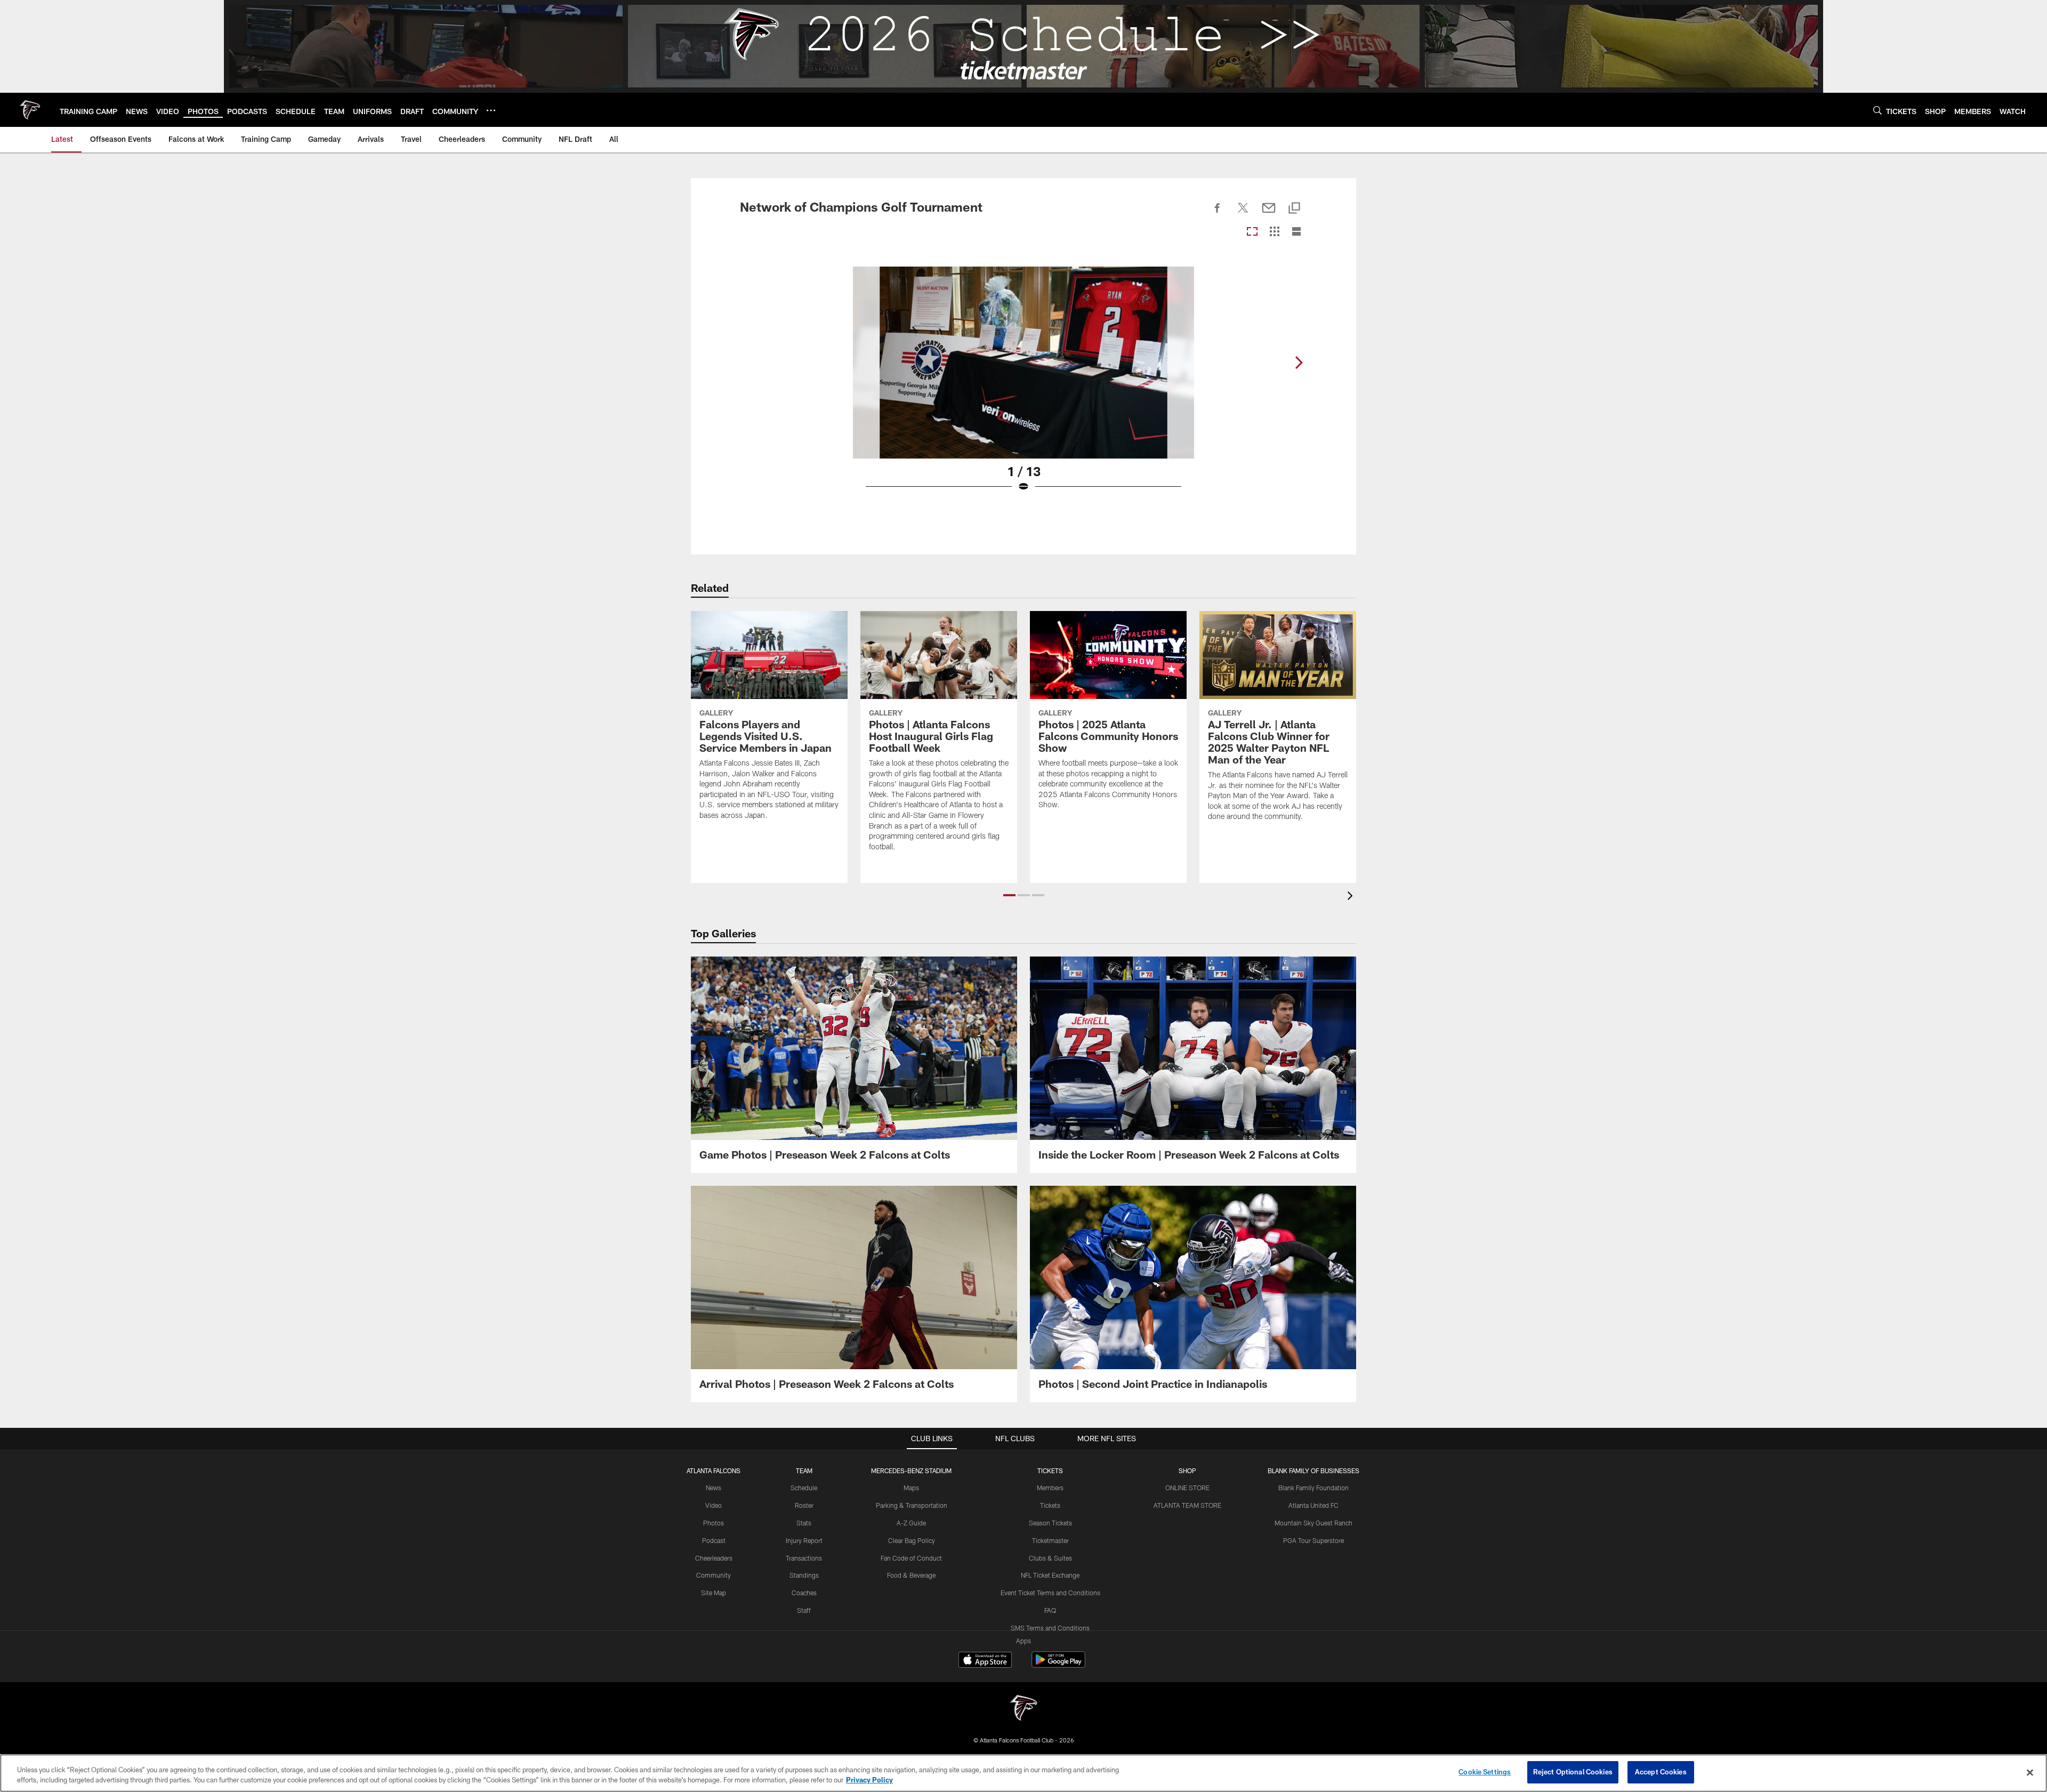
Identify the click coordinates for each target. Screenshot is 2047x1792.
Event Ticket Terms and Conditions (1050, 1593)
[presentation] (1352, 897)
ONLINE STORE (1187, 1488)
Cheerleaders (714, 1558)
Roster (804, 1505)
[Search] (1877, 110)
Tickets (1050, 1505)
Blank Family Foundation (1313, 1488)
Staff (804, 1610)
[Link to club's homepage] (30, 110)
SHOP (1187, 1470)
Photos (714, 1523)
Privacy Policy (869, 1780)
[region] (1023, 1773)
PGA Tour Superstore (1313, 1540)
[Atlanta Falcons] (1023, 1709)
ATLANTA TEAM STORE (1187, 1505)
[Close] (2030, 1772)
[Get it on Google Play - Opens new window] (1058, 1665)
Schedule (804, 1488)
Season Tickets (1050, 1523)
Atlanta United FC (1313, 1505)
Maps (911, 1488)
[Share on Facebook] (1218, 214)
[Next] (1299, 363)
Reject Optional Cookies (1573, 1772)
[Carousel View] (1252, 232)
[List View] (1296, 232)
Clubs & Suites (1050, 1558)
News (714, 1488)
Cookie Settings (1485, 1772)
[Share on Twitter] (1243, 214)
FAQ (1050, 1610)
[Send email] (1269, 214)
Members (1050, 1488)
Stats (804, 1523)
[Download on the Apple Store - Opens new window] (985, 1661)
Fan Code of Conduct (911, 1558)
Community (714, 1575)
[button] (1009, 895)
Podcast (714, 1540)
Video (714, 1505)
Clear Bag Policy (912, 1540)
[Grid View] (1274, 232)
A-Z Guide (911, 1523)
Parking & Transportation (912, 1505)
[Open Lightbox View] (1023, 386)
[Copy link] (1294, 209)
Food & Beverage (911, 1575)
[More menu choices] (491, 110)
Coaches (804, 1593)
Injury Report (804, 1540)
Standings (804, 1575)
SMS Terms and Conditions (1050, 1628)
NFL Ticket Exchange (1050, 1575)
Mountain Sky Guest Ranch (1313, 1523)
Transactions (804, 1558)
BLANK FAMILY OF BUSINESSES (1313, 1470)
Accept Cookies (1661, 1772)
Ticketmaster (1050, 1540)
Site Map (714, 1593)
